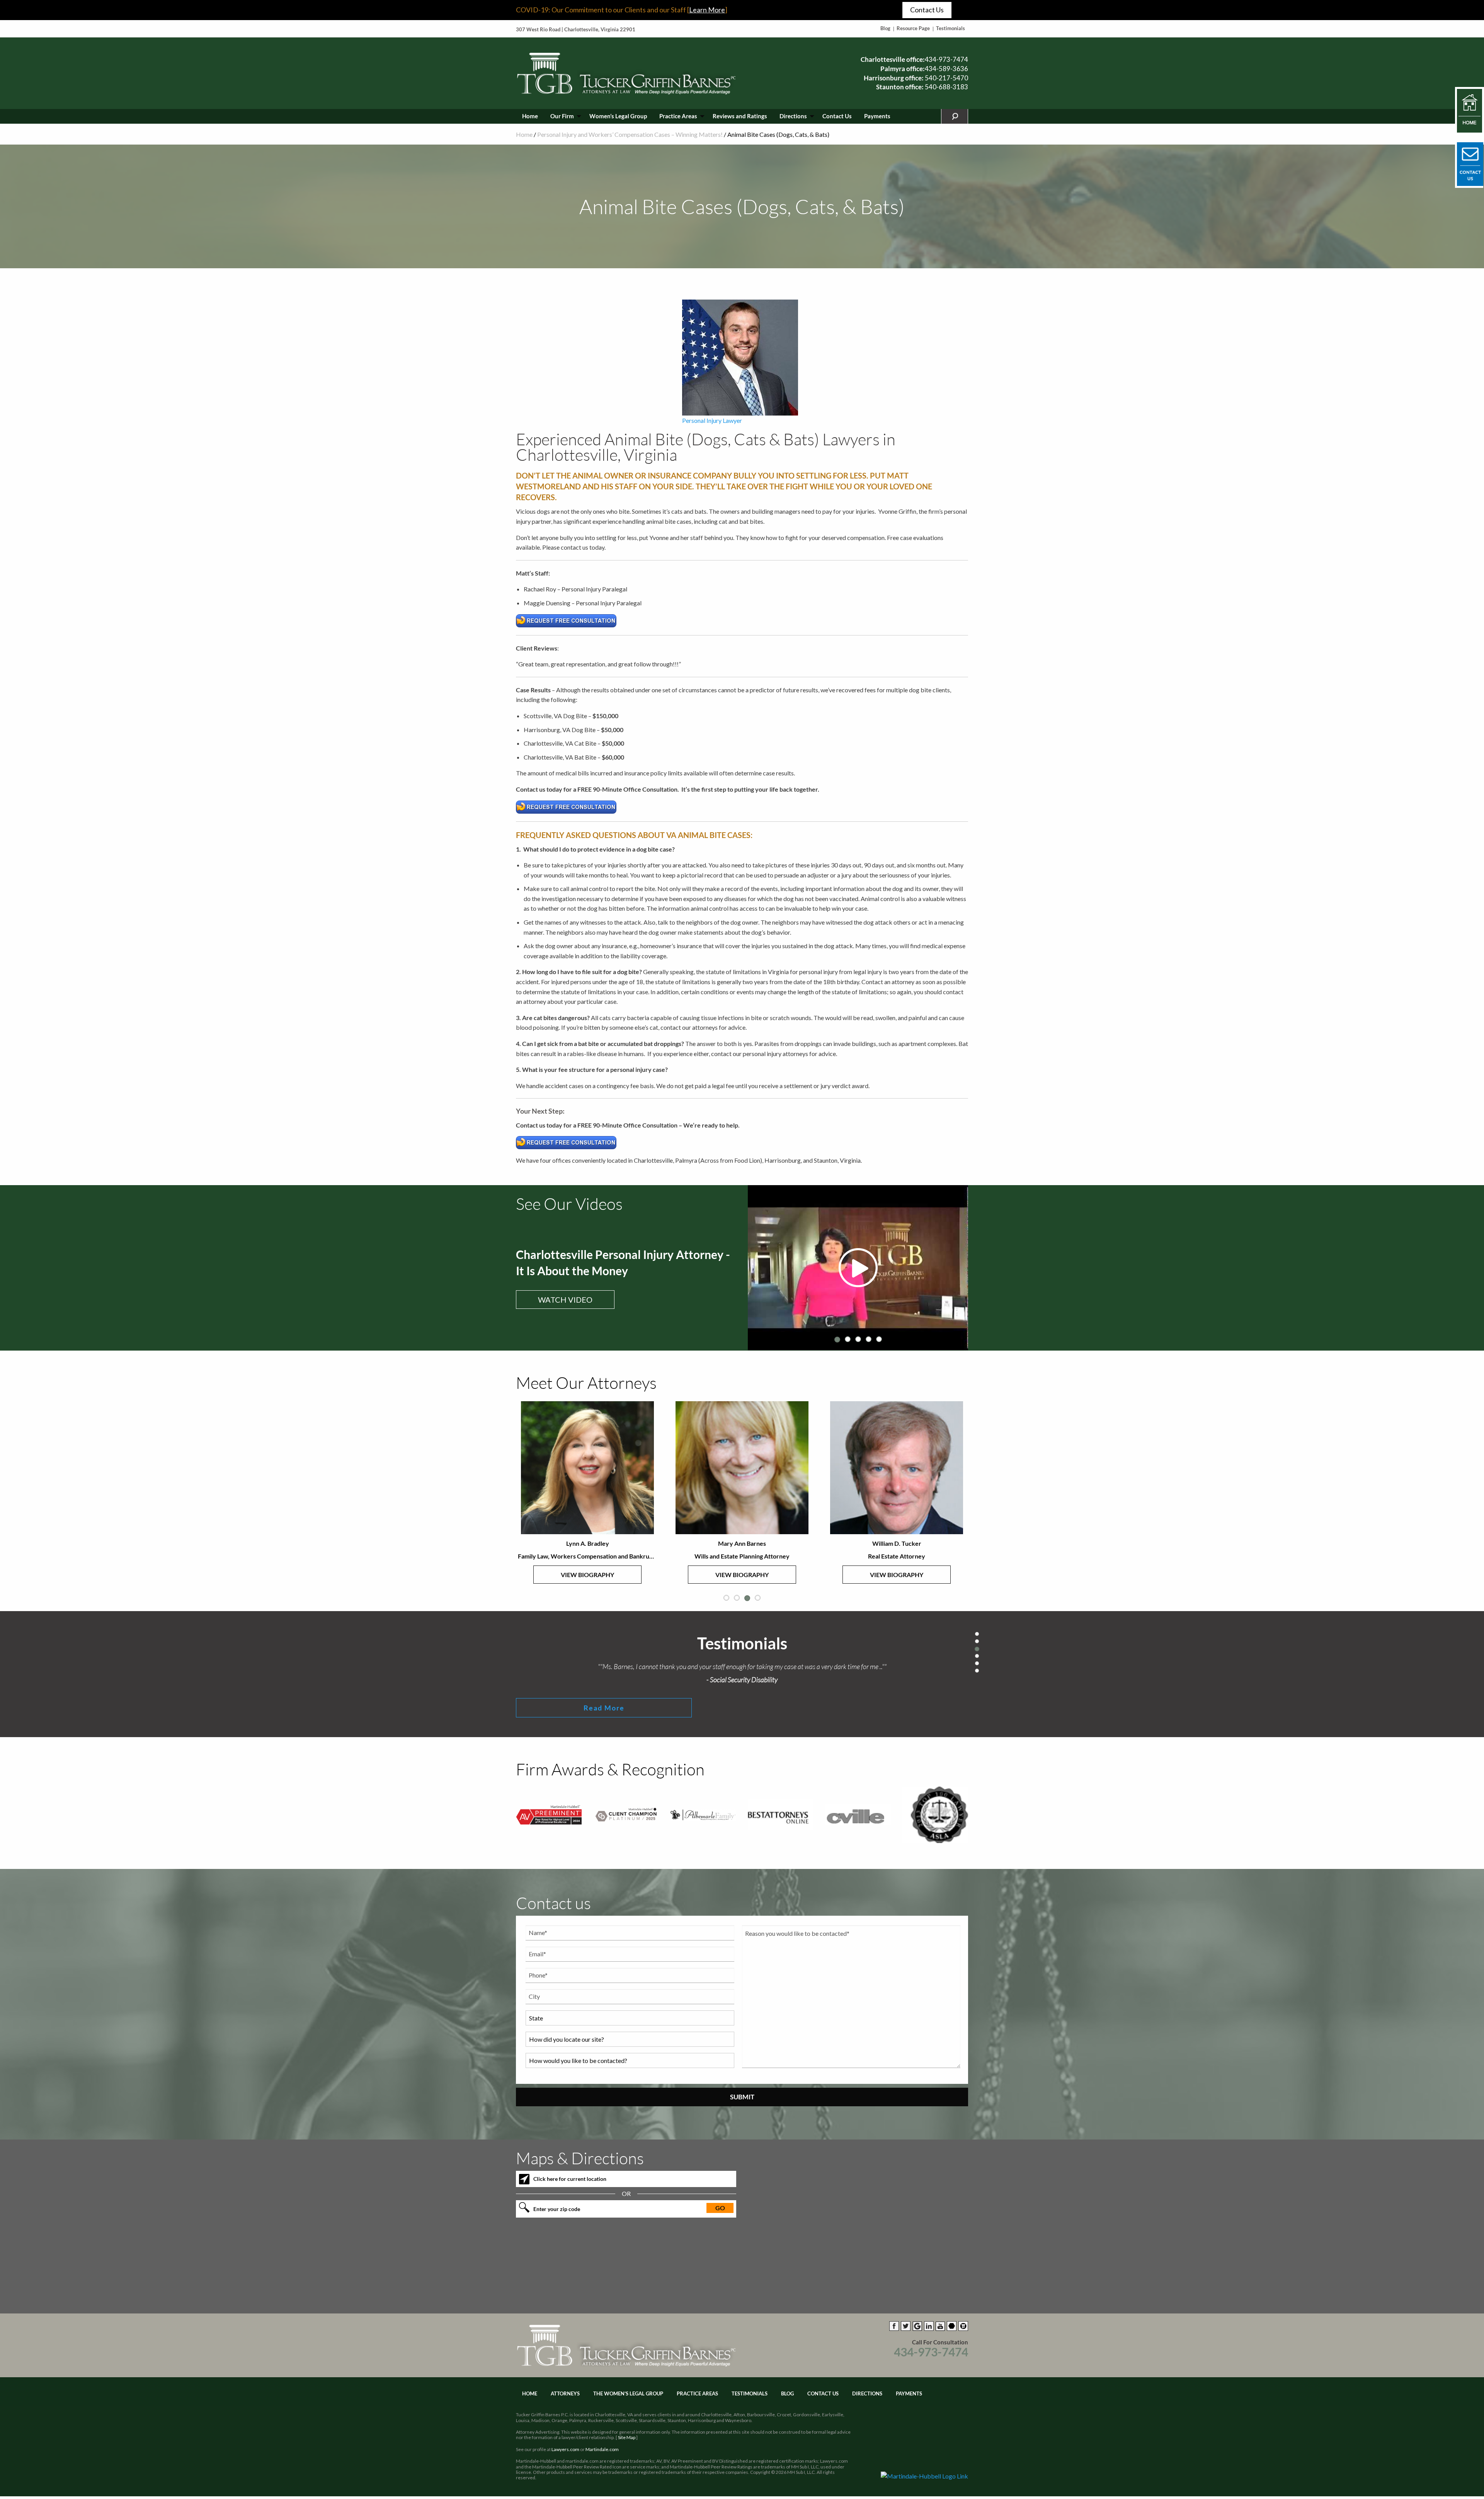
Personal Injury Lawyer (712, 420)
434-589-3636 (946, 69)
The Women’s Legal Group (628, 2393)
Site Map (627, 2437)
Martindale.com (602, 2449)
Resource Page (913, 28)
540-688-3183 (946, 87)
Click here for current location (570, 2179)
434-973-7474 (946, 59)
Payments (877, 116)
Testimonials (950, 28)
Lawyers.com (565, 2449)
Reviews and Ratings (740, 116)
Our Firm (562, 116)
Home (530, 116)
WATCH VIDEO (565, 1300)
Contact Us (927, 10)
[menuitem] (530, 116)
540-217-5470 (946, 78)
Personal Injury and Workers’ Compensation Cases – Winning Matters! (630, 134)
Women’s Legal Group (618, 116)
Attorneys (565, 2393)
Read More (604, 1708)
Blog (885, 28)
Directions (793, 116)
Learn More (707, 10)
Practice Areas (678, 116)
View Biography (587, 1575)
